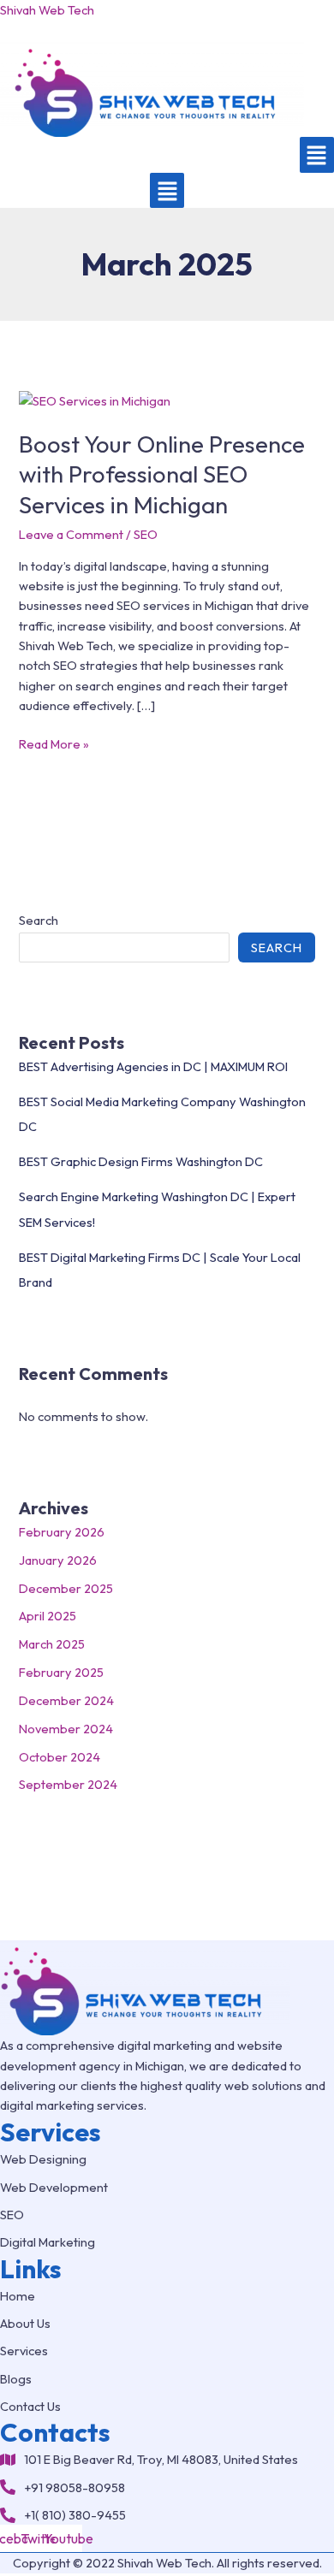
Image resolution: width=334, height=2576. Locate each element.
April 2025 (48, 1616)
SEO (146, 534)
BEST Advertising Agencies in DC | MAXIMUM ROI (153, 1066)
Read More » (54, 743)
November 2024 (66, 1729)
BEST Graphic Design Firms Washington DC (141, 1161)
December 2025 (66, 1588)
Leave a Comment (71, 534)
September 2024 (68, 1784)
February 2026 (62, 1532)
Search (39, 920)
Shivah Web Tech (47, 10)
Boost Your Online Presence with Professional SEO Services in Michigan (162, 474)
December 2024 (66, 1700)
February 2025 (61, 1672)
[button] (317, 155)
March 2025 (52, 1644)
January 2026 (58, 1560)
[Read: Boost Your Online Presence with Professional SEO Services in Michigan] (95, 399)
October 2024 (60, 1757)
